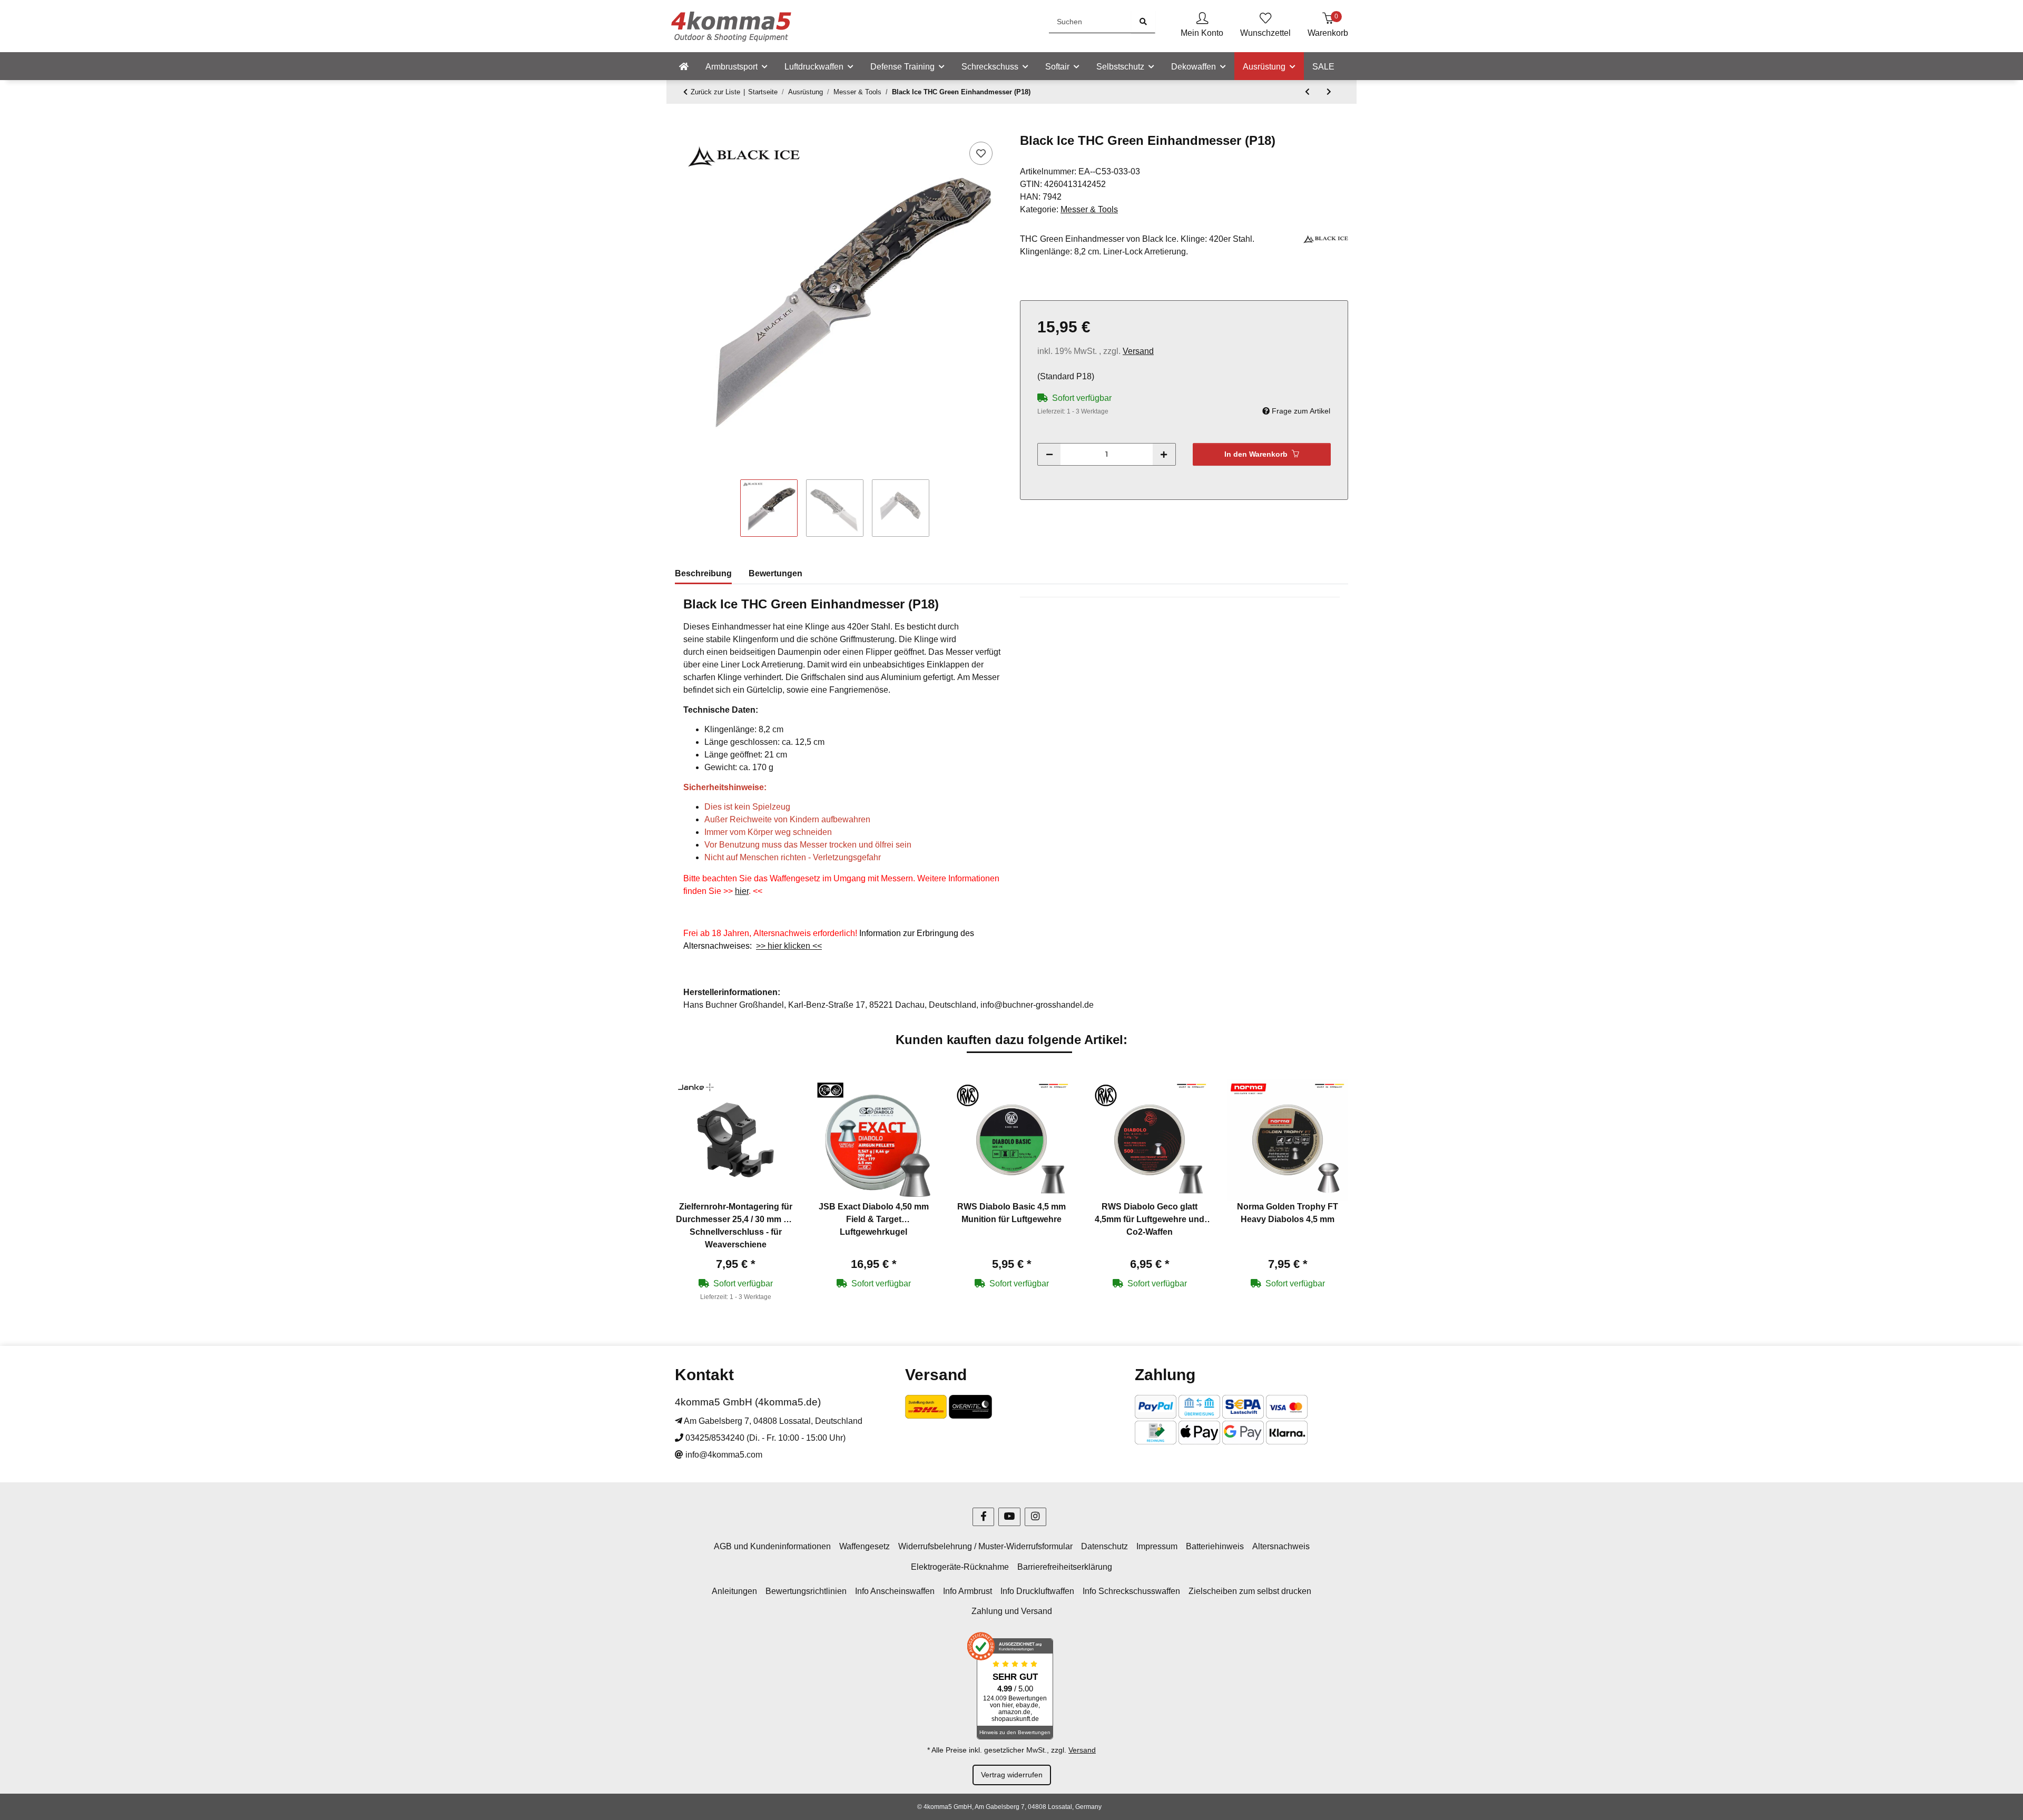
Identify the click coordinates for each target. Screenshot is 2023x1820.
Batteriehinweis (1215, 1546)
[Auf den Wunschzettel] (981, 153)
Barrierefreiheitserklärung (1065, 1567)
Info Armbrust (968, 1591)
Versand (1138, 351)
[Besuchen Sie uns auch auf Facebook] (983, 1517)
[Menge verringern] (1049, 454)
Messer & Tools (1089, 209)
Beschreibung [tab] (703, 573)
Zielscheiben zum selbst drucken (1250, 1591)
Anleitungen (734, 1591)
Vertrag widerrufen (1012, 1775)
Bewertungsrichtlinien (806, 1591)
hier (742, 891)
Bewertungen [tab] (775, 573)
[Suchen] (1143, 22)
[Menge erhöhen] (1164, 454)
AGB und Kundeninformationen (772, 1546)
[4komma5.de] (684, 67)
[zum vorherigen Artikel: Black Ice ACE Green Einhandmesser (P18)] (1307, 92)
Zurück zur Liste (715, 92)
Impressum (1157, 1546)
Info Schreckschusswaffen (1131, 1591)
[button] (1202, 26)
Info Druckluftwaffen (1037, 1591)
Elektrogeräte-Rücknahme (960, 1567)
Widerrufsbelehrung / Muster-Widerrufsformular (985, 1546)
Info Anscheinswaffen (895, 1591)
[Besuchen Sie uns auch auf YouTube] (1009, 1517)
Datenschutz (1104, 1546)
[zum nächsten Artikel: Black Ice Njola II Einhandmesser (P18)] (1329, 92)
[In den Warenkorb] (683, 127)
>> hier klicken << (789, 946)
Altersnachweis (1281, 1546)
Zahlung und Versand (1012, 1611)
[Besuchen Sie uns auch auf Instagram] (1035, 1517)
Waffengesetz (865, 1546)
